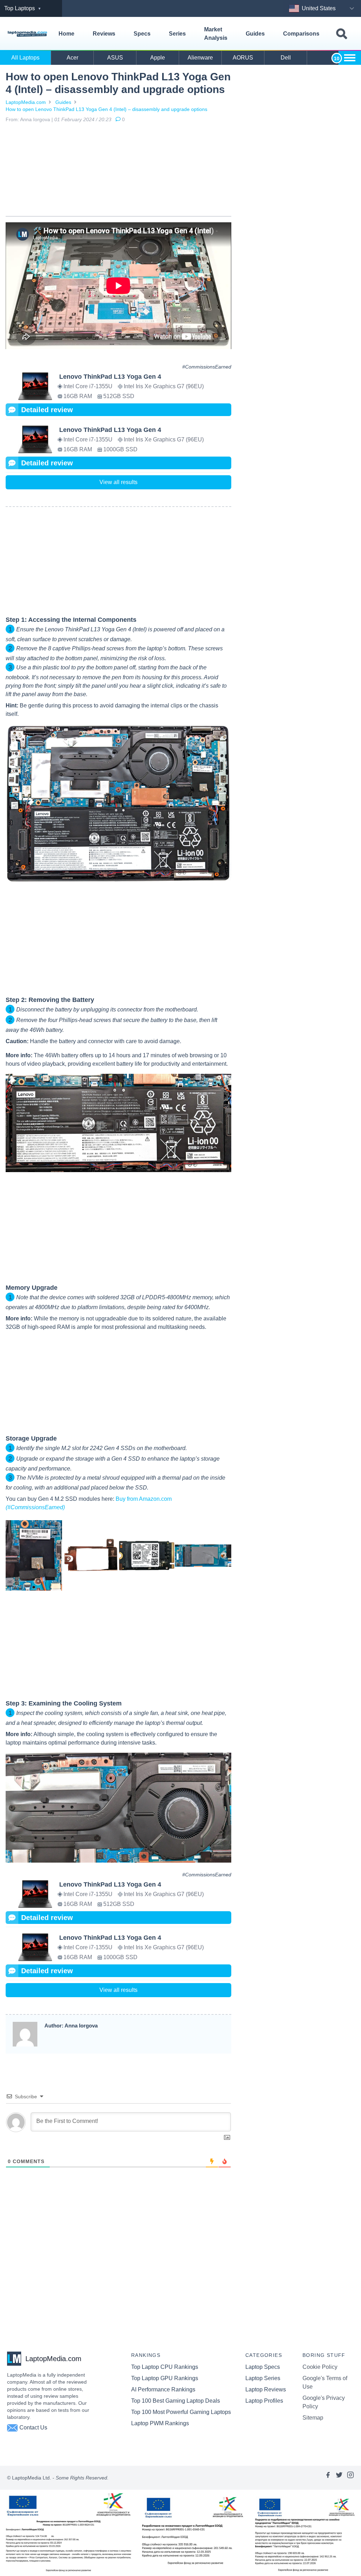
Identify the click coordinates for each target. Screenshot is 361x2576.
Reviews (104, 34)
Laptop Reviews (266, 2389)
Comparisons (301, 34)
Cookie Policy (320, 2367)
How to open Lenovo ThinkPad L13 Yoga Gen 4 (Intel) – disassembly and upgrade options (106, 109)
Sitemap (313, 2418)
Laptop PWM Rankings (160, 2423)
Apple (158, 58)
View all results (118, 482)
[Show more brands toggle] (350, 58)
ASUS (115, 58)
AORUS (243, 58)
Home (66, 34)
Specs (142, 34)
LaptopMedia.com (26, 102)
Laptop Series (263, 2378)
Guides (255, 34)
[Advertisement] (118, 171)
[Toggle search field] (342, 34)
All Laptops (25, 58)
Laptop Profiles (264, 2401)
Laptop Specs (263, 2367)
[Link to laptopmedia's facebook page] (328, 2478)
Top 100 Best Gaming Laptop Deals (176, 2401)
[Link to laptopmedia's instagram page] (350, 2478)
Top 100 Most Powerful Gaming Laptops (181, 2412)
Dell (286, 58)
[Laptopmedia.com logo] (28, 34)
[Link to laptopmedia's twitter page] (339, 2478)
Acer (72, 58)
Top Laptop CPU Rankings (165, 2367)
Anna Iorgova (35, 119)
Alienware (200, 58)
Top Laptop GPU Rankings (165, 2378)
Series (177, 34)
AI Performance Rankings (163, 2389)
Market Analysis (216, 34)
